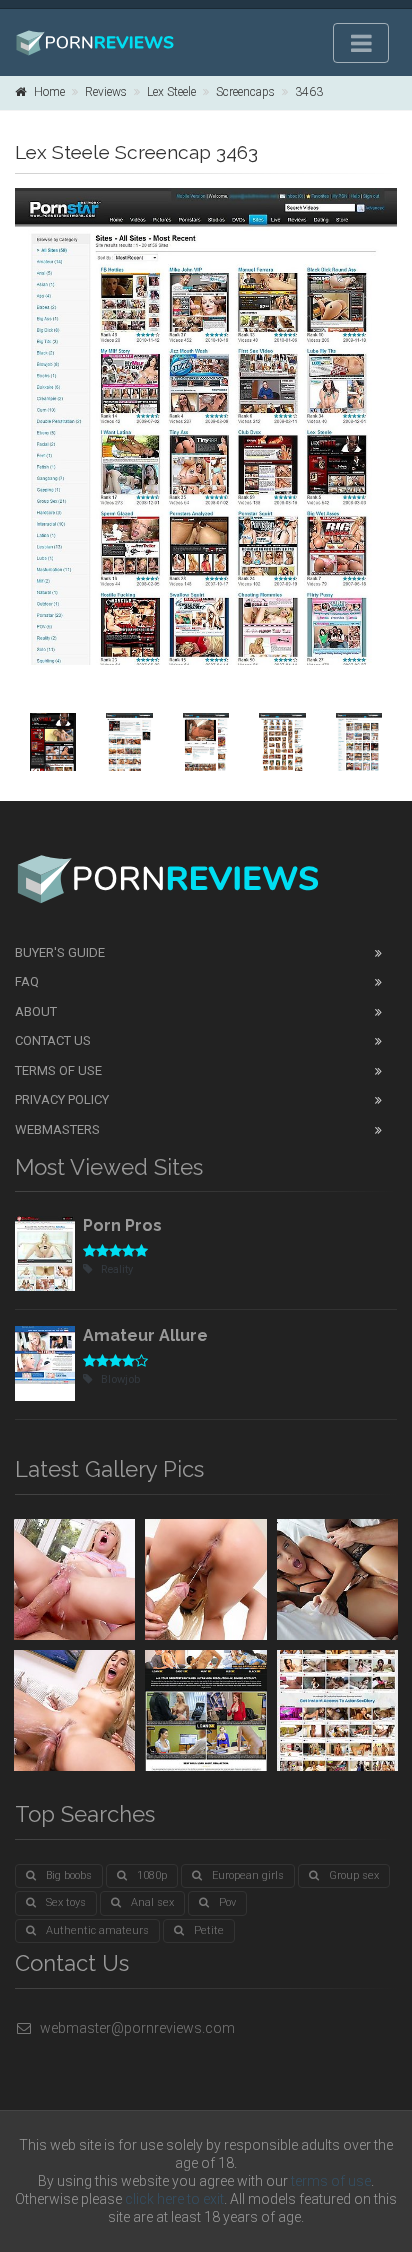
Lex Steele (171, 92)
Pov (227, 1902)
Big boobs (69, 1875)
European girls (248, 1875)
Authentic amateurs (97, 1930)
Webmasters (57, 1129)
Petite (209, 1930)
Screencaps (245, 92)
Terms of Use (58, 1070)
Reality (117, 1269)
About (36, 1011)
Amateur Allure (145, 1335)
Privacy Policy (62, 1099)
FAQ (27, 981)
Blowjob (120, 1379)
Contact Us (53, 1040)
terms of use (331, 2181)
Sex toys (66, 1902)
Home (49, 92)
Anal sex (152, 1902)
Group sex (354, 1875)
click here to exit (174, 2199)
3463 (309, 92)
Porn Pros (122, 1225)
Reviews (106, 92)
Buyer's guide (60, 952)
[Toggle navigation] (361, 43)
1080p (152, 1875)
